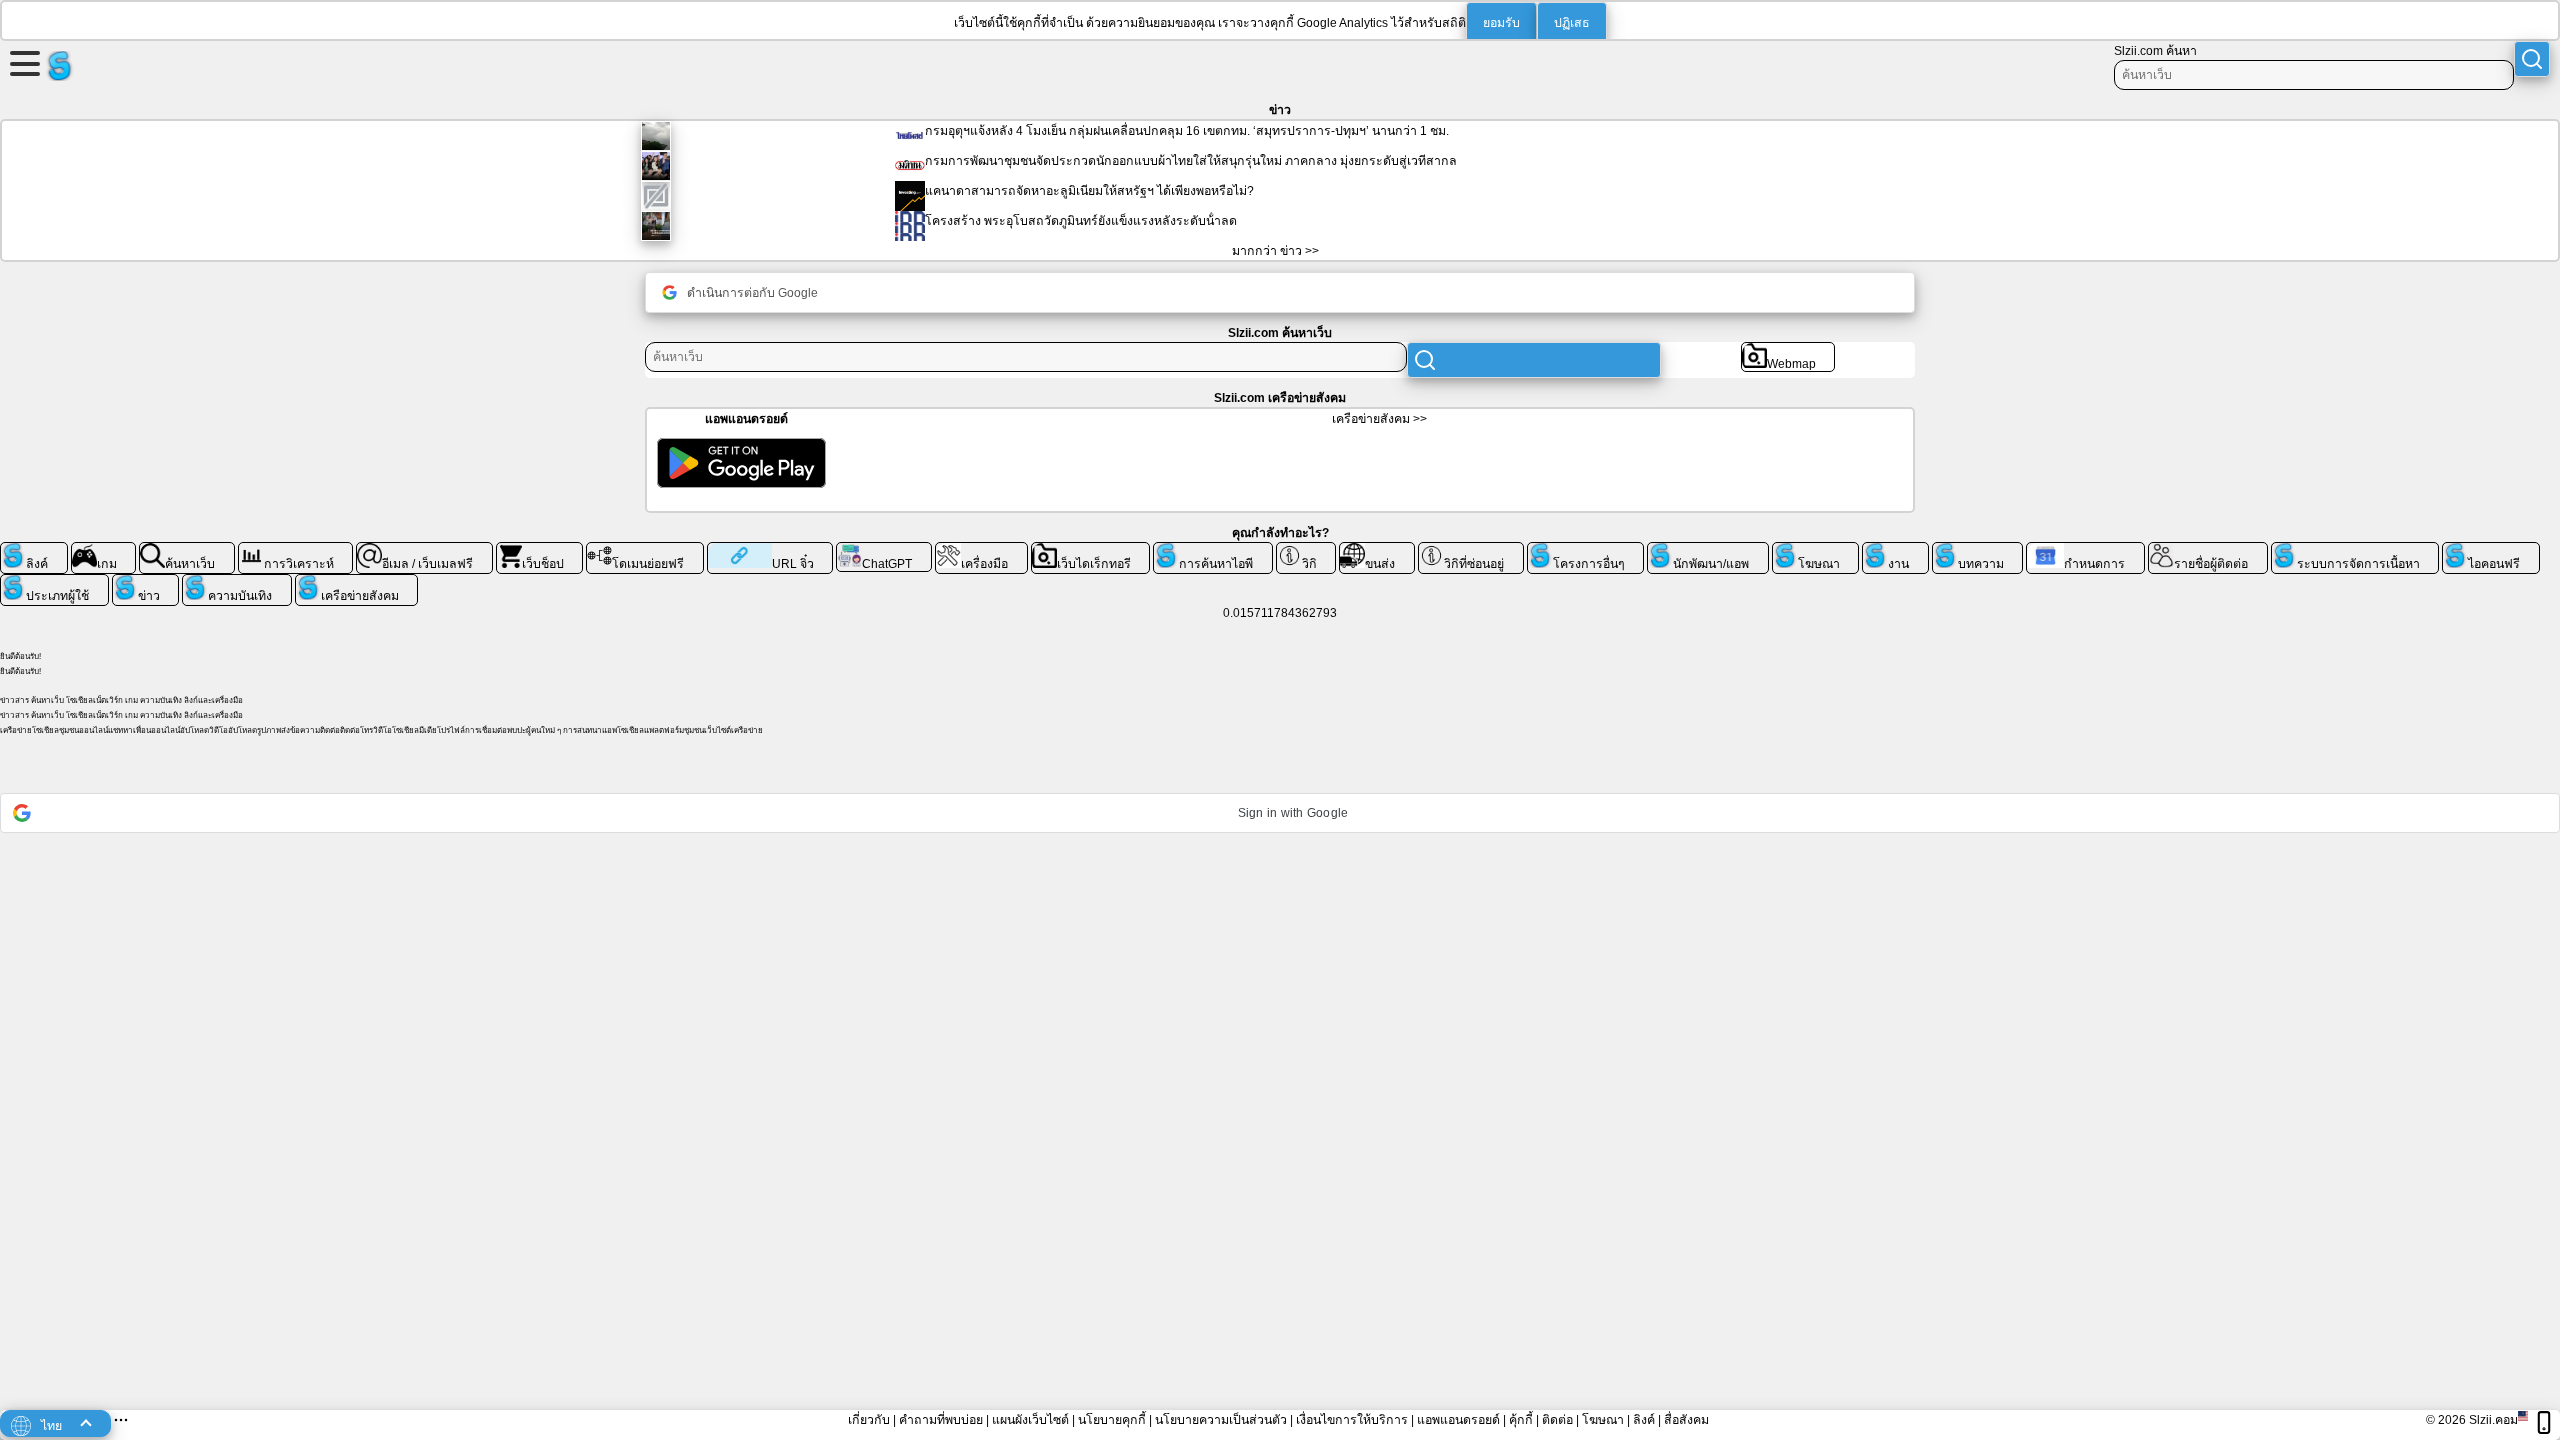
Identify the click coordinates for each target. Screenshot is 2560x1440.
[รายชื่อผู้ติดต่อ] (2208, 550)
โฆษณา (1603, 1420)
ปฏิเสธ (1572, 23)
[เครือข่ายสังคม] (357, 582)
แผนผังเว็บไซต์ (1030, 1420)
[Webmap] (1788, 350)
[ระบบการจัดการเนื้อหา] (2355, 550)
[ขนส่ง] (1377, 550)
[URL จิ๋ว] (770, 550)
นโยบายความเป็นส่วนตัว (1221, 1420)
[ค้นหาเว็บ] (187, 550)
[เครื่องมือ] (981, 550)
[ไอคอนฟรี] (2491, 550)
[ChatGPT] (884, 550)
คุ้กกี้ (1521, 1420)
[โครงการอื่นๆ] (1586, 550)
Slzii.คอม (2493, 1420)
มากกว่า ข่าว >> (1275, 251)
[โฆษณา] (1816, 550)
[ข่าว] (146, 582)
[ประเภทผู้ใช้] (54, 582)
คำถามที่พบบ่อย (941, 1420)
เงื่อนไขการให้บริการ (1352, 1420)
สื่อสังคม (1686, 1420)
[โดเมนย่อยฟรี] (645, 550)
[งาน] (1895, 550)
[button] (1280, 813)
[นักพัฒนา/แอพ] (1708, 550)
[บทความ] (1978, 550)
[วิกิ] (1306, 550)
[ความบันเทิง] (237, 582)
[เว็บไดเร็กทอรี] (1091, 550)
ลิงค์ (1644, 1420)
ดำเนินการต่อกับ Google (752, 293)
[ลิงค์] (34, 550)
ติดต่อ (1557, 1420)
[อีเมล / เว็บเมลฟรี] (424, 550)
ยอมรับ (1501, 23)
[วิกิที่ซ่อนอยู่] (1471, 550)
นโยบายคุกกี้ (1112, 1420)
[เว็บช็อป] (540, 550)
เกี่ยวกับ (869, 1420)
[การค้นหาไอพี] (1213, 550)
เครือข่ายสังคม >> (1379, 419)
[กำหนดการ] (2085, 550)
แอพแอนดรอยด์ (1458, 1420)
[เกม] (104, 550)
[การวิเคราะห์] (296, 550)
